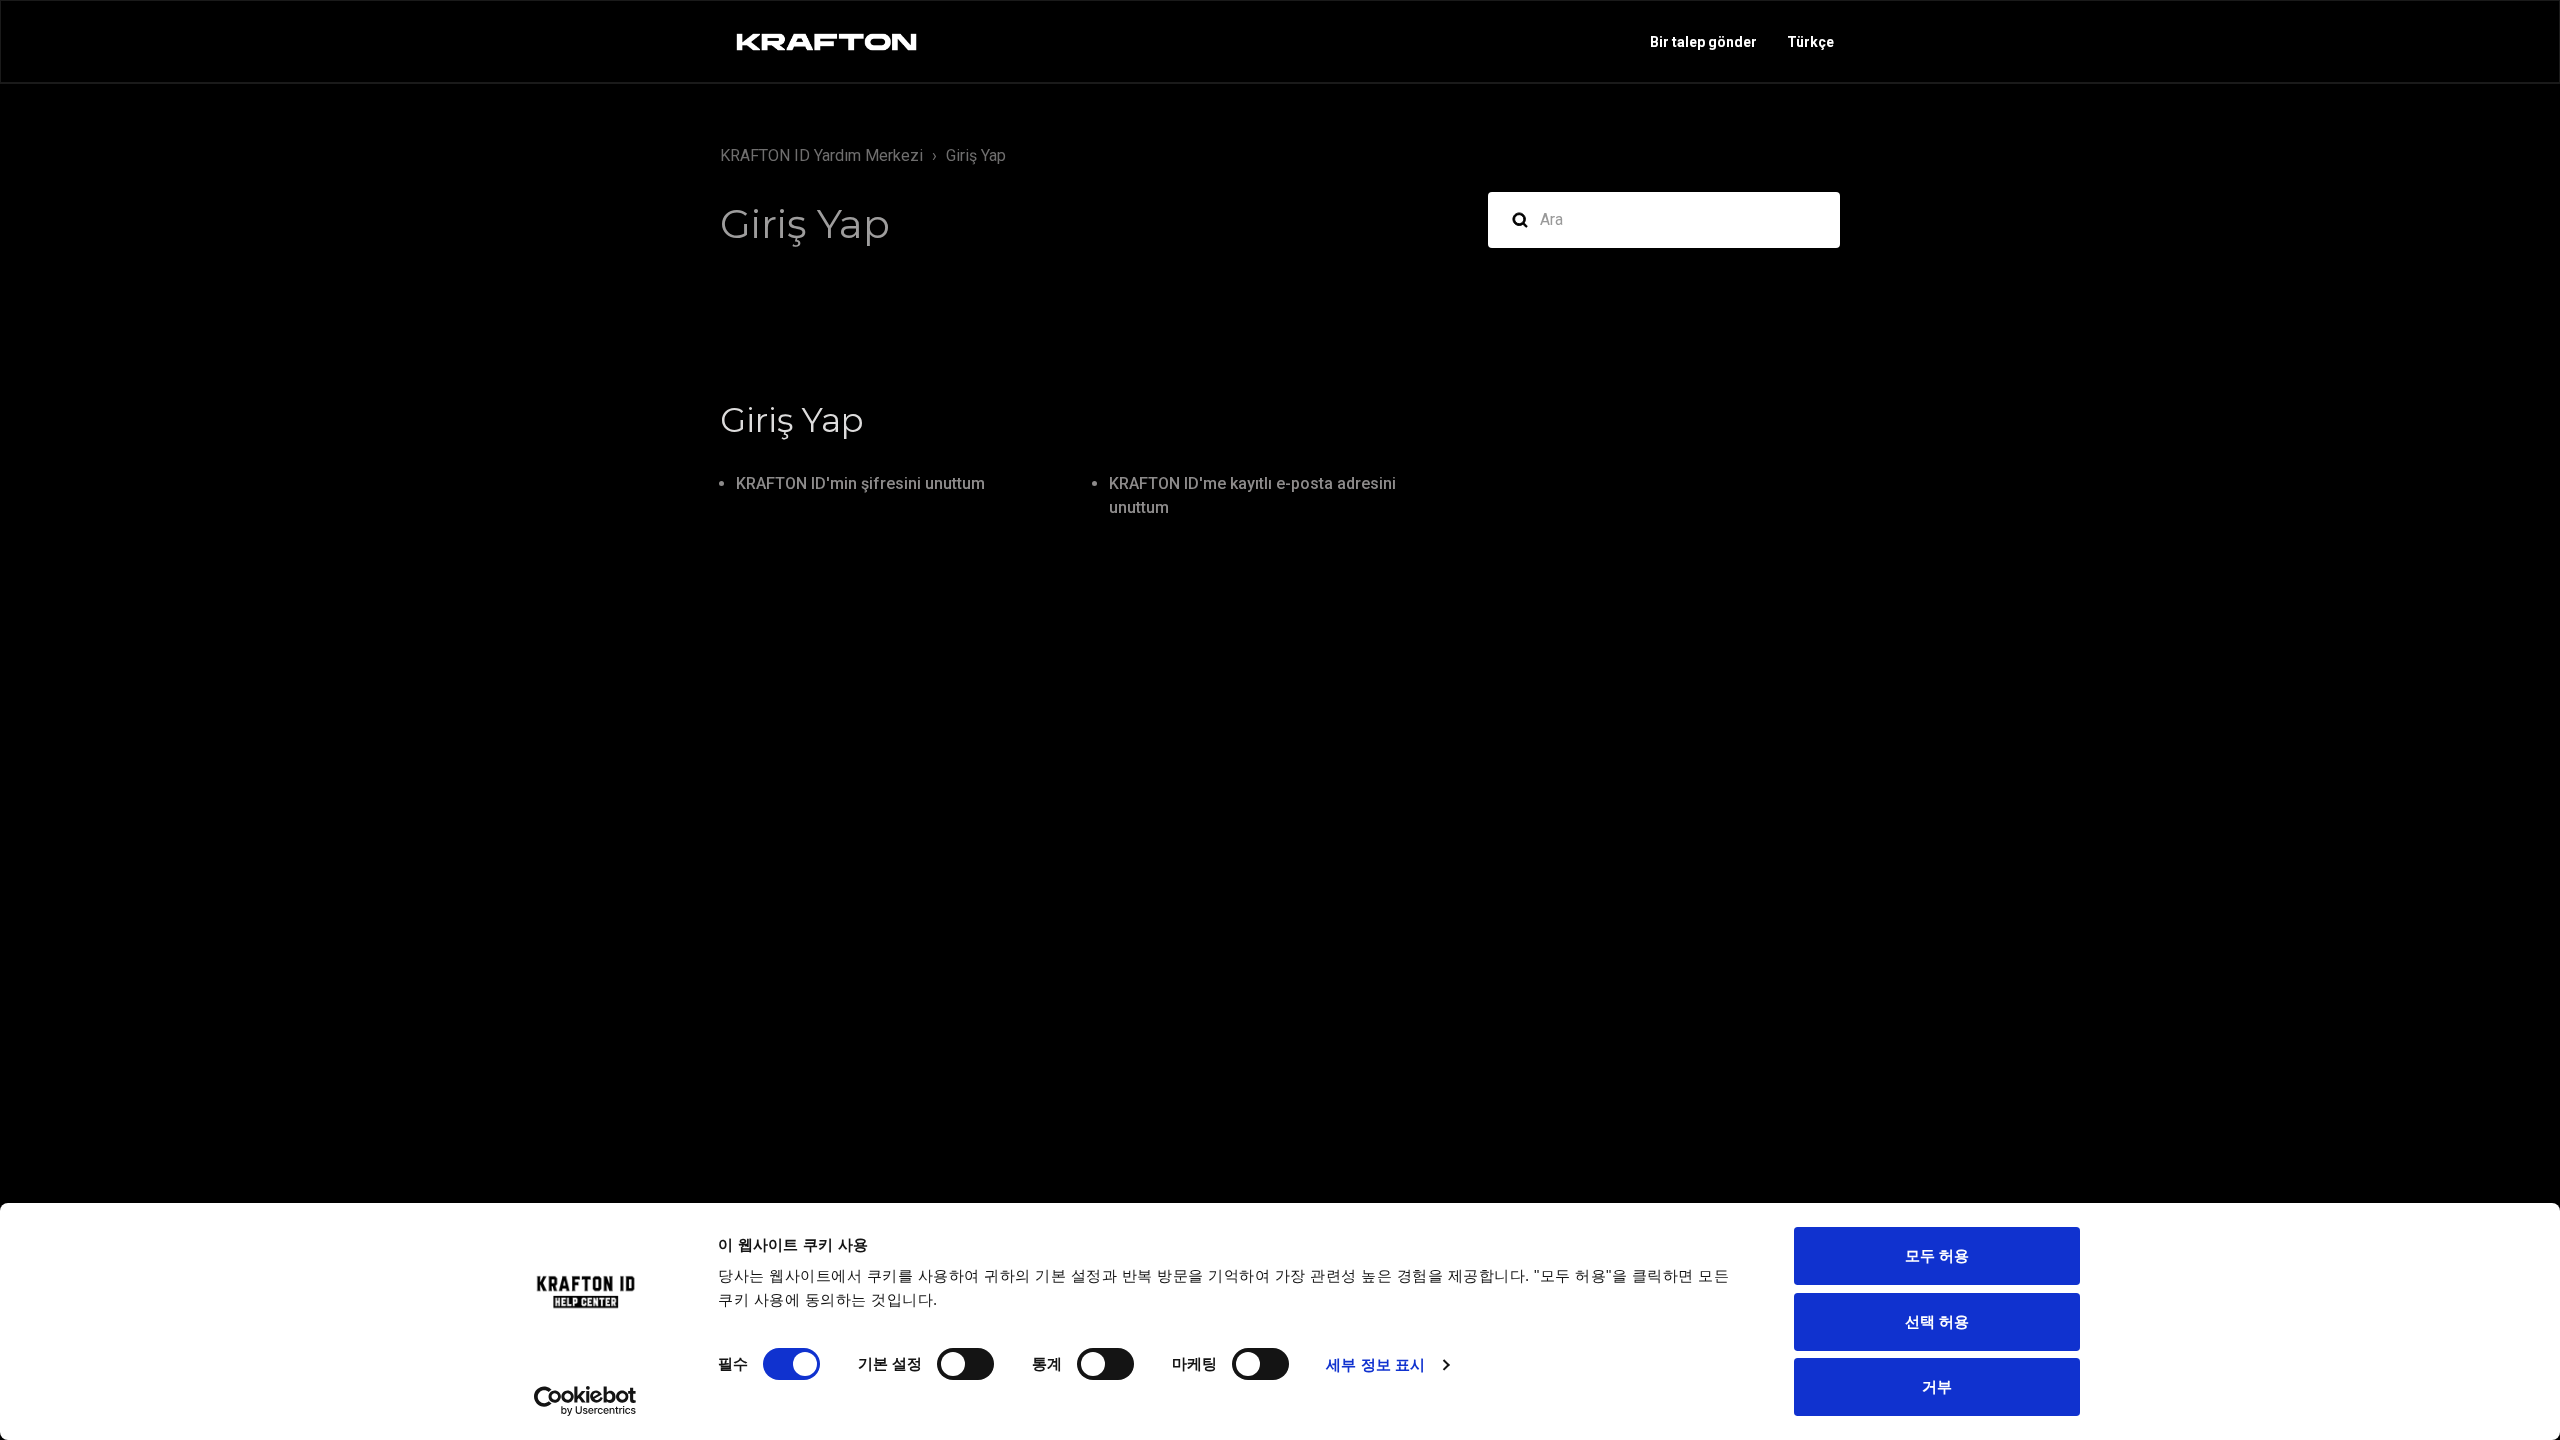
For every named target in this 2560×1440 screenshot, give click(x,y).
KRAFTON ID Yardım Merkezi (821, 155)
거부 (1937, 1386)
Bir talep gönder (1703, 42)
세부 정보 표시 (1375, 1364)
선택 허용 (1937, 1321)
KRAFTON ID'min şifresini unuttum (860, 483)
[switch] (965, 1364)
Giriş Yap (976, 155)
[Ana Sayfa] (826, 42)
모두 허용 (1937, 1255)
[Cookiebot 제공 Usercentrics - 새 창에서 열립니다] (585, 1401)
